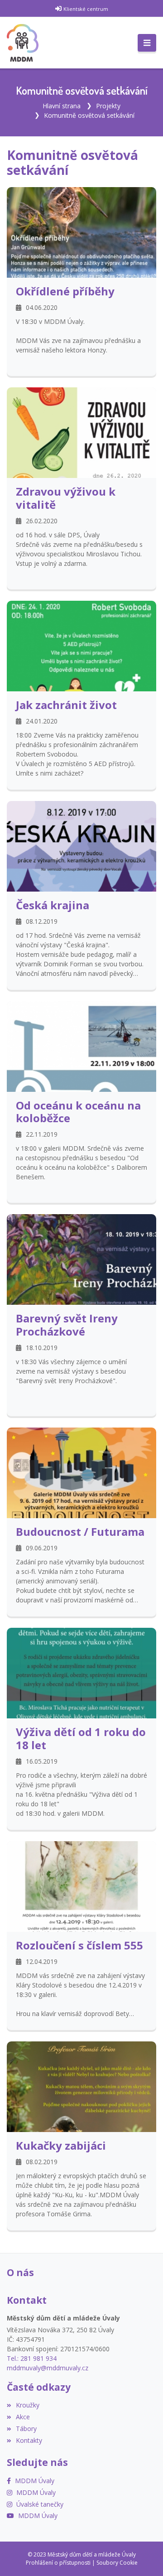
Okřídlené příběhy (65, 291)
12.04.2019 (42, 1961)
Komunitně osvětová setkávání (89, 115)
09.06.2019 (42, 1548)
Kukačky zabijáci (61, 2145)
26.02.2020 (42, 521)
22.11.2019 (42, 1134)
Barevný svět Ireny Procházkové (67, 1325)
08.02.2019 (42, 2162)
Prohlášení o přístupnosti (58, 2563)
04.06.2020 (42, 307)
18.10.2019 (42, 1348)
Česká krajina (53, 905)
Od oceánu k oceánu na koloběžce (78, 1112)
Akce (23, 2417)
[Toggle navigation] (147, 43)
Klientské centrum (86, 9)
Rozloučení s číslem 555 (79, 1945)
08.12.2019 (42, 921)
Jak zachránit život (66, 705)
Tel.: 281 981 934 (32, 2358)
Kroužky (28, 2405)
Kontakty (29, 2440)
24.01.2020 (42, 721)
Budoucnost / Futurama (80, 1532)
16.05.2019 (42, 1761)
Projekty (108, 106)
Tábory (26, 2429)
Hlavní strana (62, 106)
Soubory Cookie (117, 2563)
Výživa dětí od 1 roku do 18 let (81, 1738)
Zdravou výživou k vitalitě (66, 498)
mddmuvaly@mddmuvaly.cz (48, 2368)
